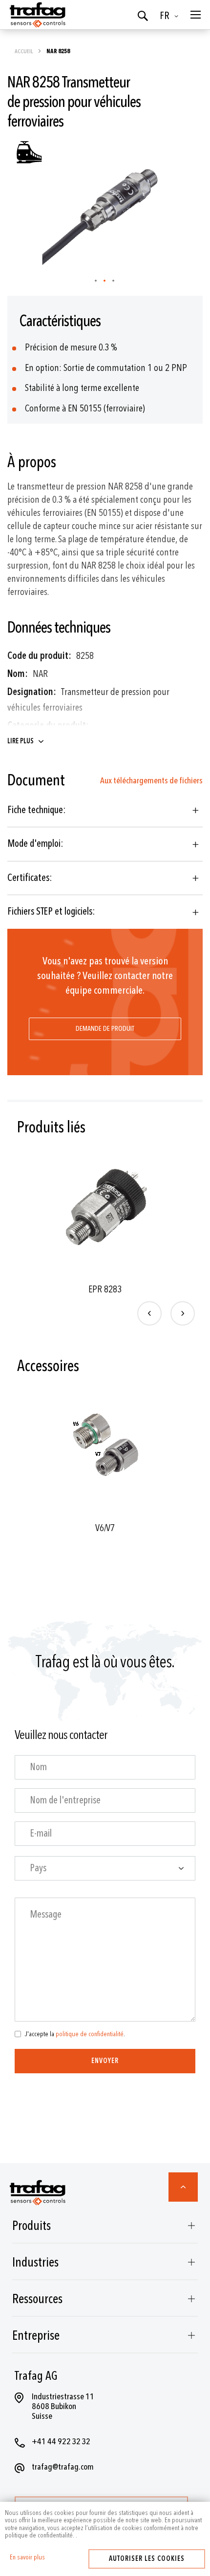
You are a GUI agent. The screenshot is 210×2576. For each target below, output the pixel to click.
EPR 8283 (105, 1289)
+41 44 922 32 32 (61, 2442)
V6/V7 (105, 1528)
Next (183, 1313)
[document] (105, 2524)
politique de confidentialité (90, 2034)
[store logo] (37, 15)
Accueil (24, 51)
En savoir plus (27, 2557)
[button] (171, 16)
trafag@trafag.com (63, 2467)
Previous (149, 1313)
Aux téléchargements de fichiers (151, 781)
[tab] (105, 810)
